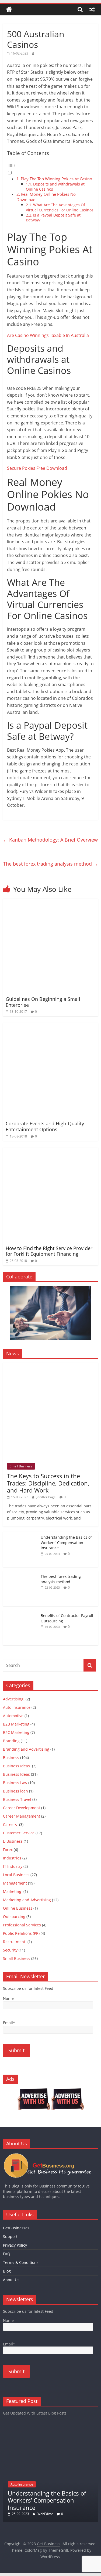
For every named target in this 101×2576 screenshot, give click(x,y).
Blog (7, 2271)
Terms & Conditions (21, 2262)
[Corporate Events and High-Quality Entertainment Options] (50, 1026)
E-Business (13, 1841)
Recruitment (15, 1942)
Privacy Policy (15, 2245)
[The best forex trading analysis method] (20, 1574)
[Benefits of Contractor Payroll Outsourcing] (20, 1613)
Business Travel (17, 1799)
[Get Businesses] (50, 2155)
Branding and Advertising (26, 1749)
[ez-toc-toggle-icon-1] (50, 169)
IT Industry (13, 1866)
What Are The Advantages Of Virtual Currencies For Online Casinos (60, 207)
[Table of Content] (50, 166)
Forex (8, 1850)
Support (10, 2236)
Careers (11, 1824)
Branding (11, 1741)
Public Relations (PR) (21, 1933)
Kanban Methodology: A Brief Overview (50, 840)
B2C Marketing (16, 1732)
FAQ (7, 2254)
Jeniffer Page (46, 1497)
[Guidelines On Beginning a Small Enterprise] (50, 902)
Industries (12, 1858)
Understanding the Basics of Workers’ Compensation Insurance (66, 1542)
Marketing (13, 1891)
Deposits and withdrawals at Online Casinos (55, 187)
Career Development (22, 1808)
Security (10, 1950)
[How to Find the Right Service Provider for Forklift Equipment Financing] (50, 1151)
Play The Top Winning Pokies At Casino (56, 179)
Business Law (15, 1783)
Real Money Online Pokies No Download (46, 197)
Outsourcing (14, 1917)
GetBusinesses (16, 2228)
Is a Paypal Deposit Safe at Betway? (53, 218)
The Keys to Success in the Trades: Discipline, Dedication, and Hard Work (48, 1483)
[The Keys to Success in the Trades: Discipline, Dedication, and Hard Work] (50, 1366)
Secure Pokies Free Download (37, 468)
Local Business (16, 1875)
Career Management (22, 1816)
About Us (11, 2280)
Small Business (21, 1466)
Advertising (14, 1699)
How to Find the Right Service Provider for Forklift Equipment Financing (49, 1251)
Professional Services (22, 1925)
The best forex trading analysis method (51, 864)
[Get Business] (9, 10)
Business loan (15, 1791)
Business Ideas (17, 1766)
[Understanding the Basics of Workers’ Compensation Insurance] (20, 1535)
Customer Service (19, 1833)
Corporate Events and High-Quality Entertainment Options (45, 1126)
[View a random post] (92, 9)
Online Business (18, 1908)
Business (11, 1758)
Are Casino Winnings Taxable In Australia (48, 335)
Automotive (13, 1716)
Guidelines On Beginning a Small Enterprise (43, 1002)
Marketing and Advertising (27, 1900)
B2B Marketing (16, 1724)
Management (15, 1883)
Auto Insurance (17, 1707)
